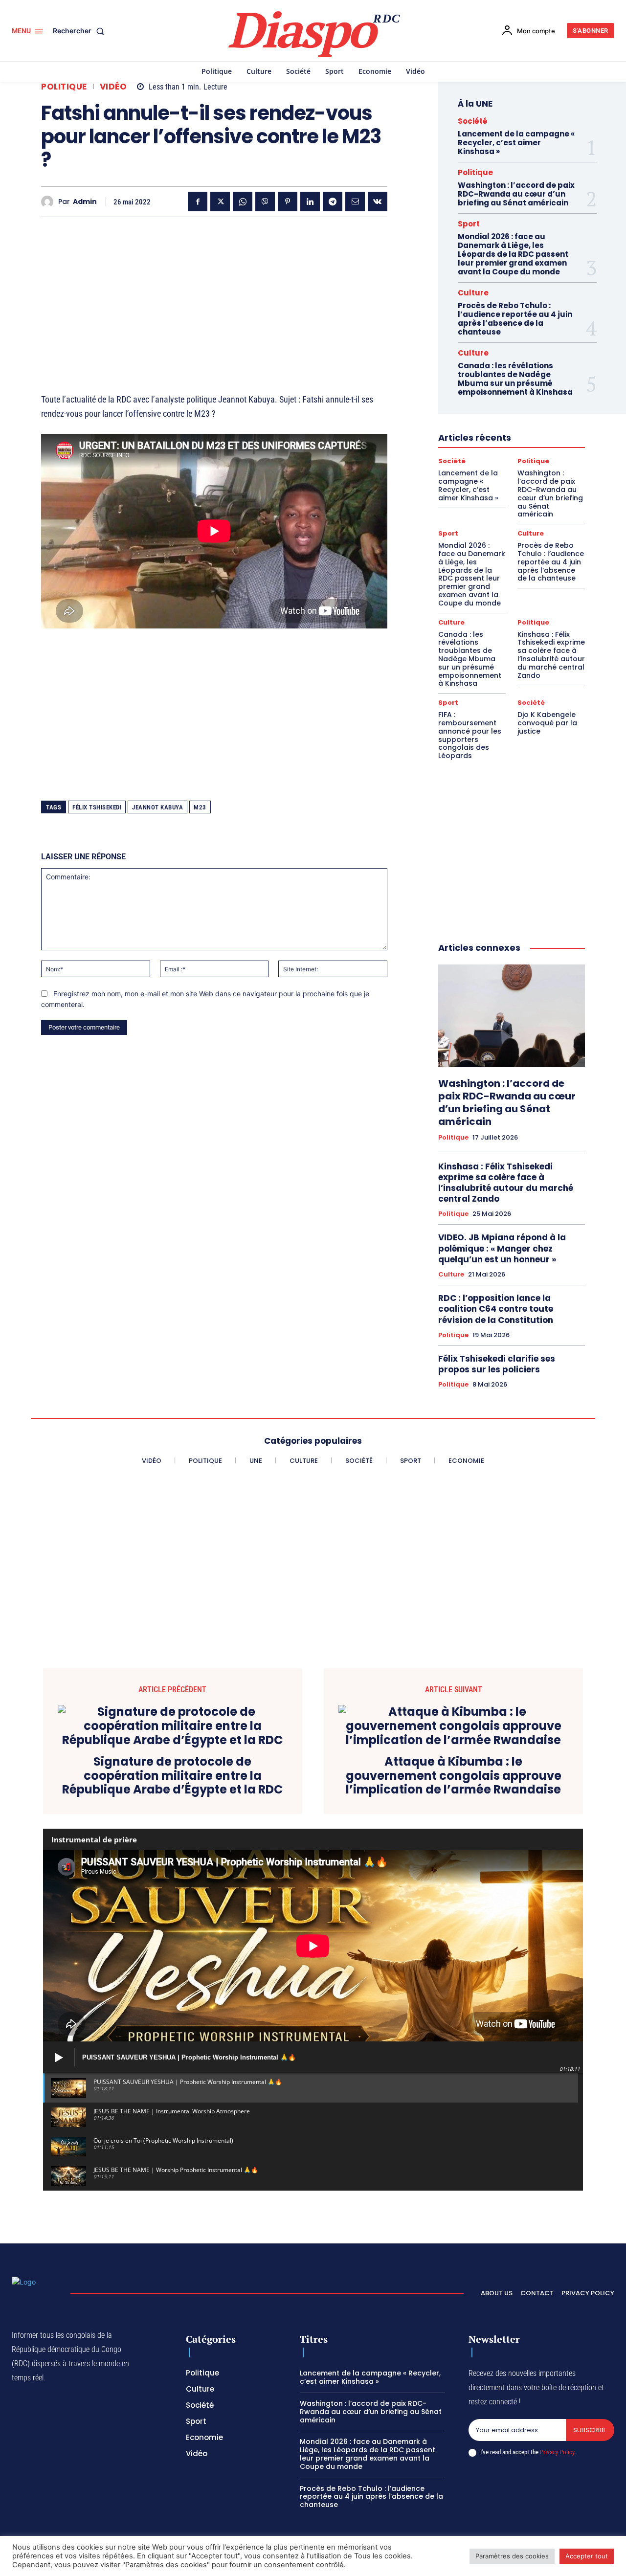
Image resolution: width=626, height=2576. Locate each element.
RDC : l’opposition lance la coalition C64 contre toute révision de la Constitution (496, 1309)
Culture (473, 293)
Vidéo (113, 87)
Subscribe (590, 2430)
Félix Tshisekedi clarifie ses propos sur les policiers (497, 1364)
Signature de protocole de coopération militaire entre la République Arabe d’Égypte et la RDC (172, 1776)
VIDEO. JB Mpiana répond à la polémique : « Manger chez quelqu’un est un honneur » (502, 1248)
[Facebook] (198, 202)
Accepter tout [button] (587, 2556)
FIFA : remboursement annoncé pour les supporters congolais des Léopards (470, 735)
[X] (220, 202)
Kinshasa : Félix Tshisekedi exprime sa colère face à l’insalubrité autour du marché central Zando (551, 655)
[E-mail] (355, 202)
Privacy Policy (557, 2452)
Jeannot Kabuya (157, 807)
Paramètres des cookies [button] (512, 2556)
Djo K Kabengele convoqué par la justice (547, 723)
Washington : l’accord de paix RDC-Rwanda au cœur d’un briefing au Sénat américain (516, 194)
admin (85, 202)
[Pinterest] (288, 202)
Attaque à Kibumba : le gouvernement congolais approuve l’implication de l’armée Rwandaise (454, 1776)
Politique (64, 87)
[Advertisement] (214, 293)
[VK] (378, 202)
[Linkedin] (310, 202)
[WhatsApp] (243, 202)
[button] (80, 31)
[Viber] (265, 202)
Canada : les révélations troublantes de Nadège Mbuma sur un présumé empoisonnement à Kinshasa (515, 379)
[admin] (50, 202)
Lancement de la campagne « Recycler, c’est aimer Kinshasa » (516, 143)
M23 (200, 807)
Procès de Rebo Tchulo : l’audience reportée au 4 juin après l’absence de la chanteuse (515, 319)
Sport (469, 224)
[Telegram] (333, 202)
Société (473, 121)
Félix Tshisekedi (97, 807)
